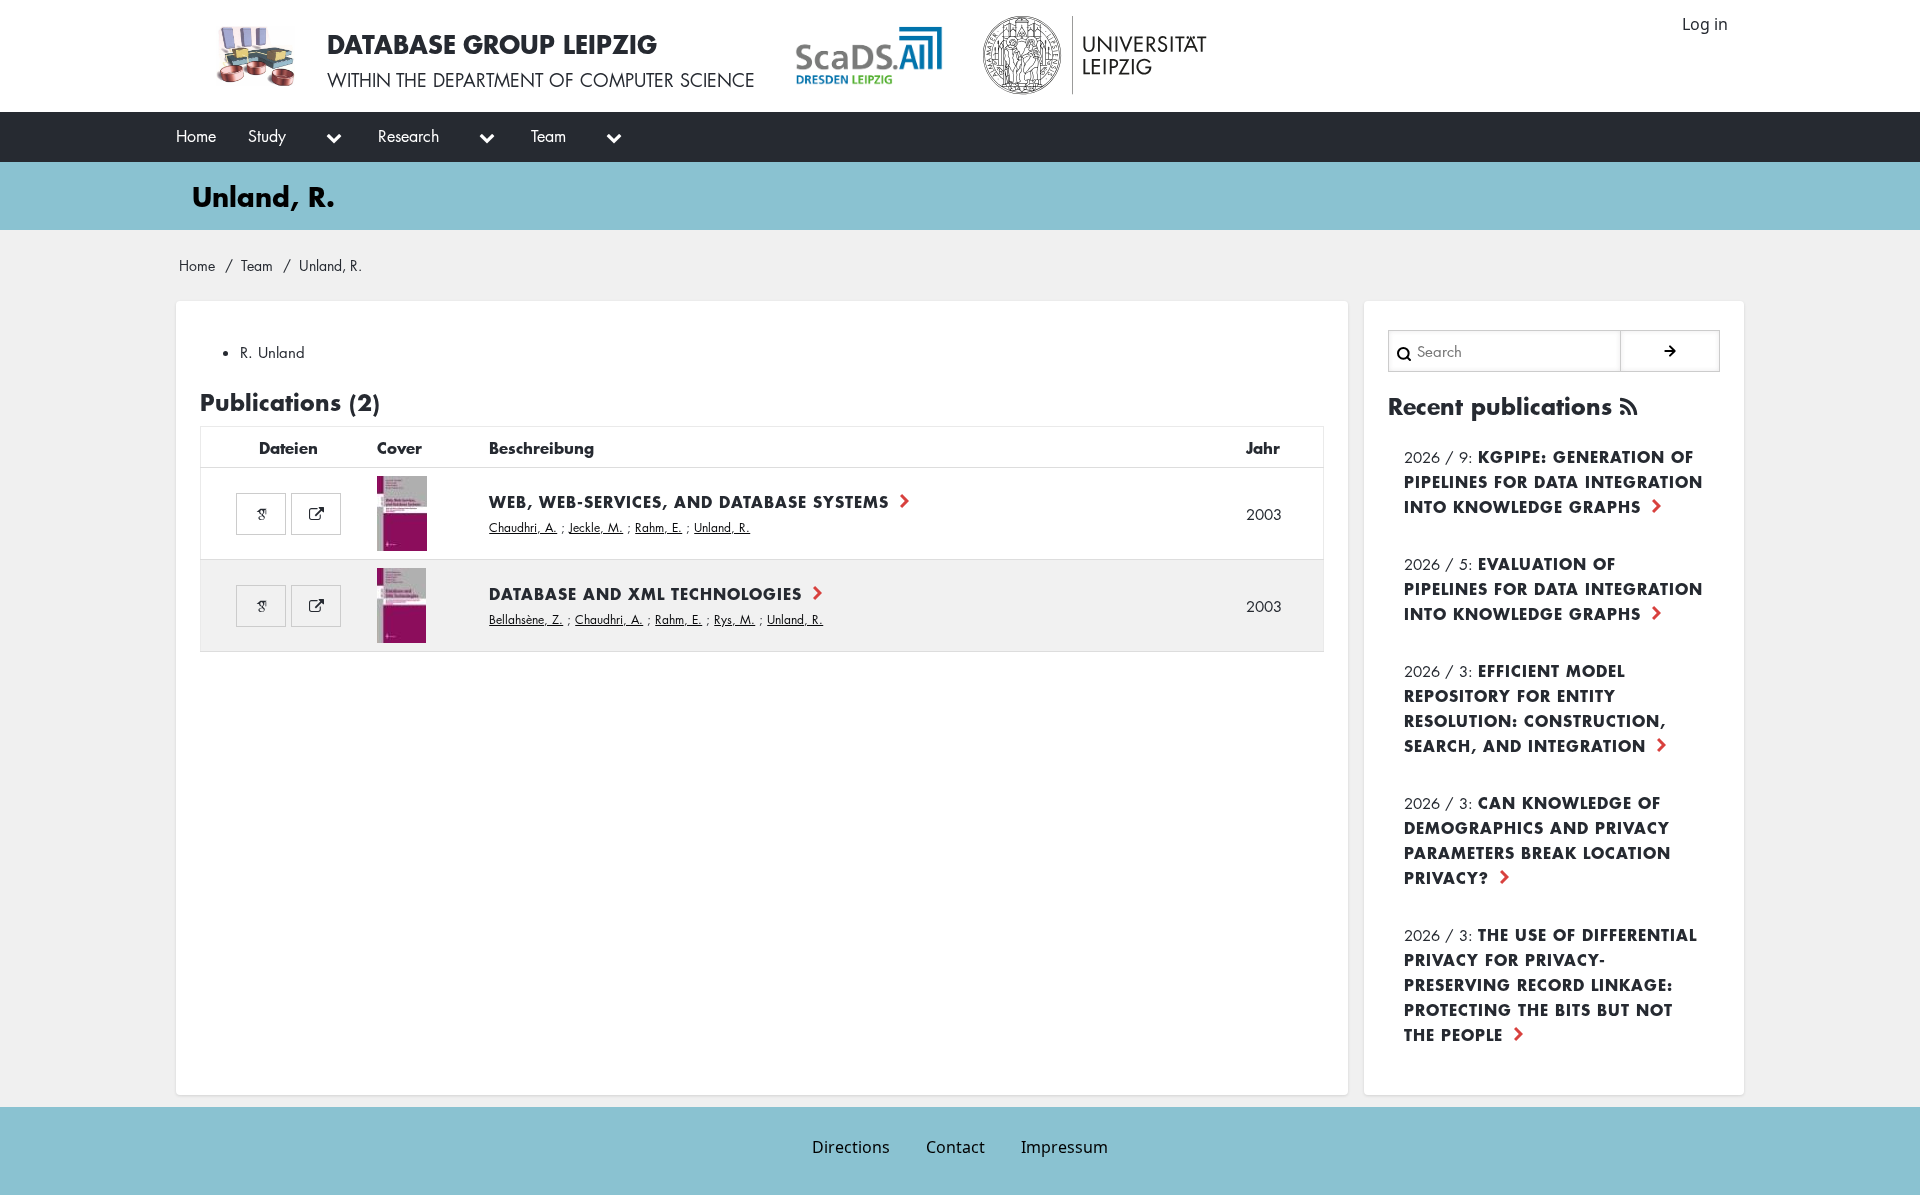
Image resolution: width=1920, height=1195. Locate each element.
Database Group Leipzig (492, 43)
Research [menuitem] (408, 136)
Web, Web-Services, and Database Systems (689, 501)
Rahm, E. (658, 527)
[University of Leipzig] (1095, 56)
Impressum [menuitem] (1064, 1147)
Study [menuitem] (267, 136)
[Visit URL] (316, 514)
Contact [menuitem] (955, 1147)
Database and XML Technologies (645, 593)
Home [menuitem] (196, 136)
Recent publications (1500, 406)
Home (197, 265)
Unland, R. (722, 527)
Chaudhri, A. (523, 527)
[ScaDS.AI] (869, 56)
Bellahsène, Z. (526, 619)
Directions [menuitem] (851, 1147)
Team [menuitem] (548, 136)
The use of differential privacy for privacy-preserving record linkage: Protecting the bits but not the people (1550, 984)
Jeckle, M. (596, 527)
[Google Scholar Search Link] (261, 514)
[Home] (255, 56)
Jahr (1263, 447)
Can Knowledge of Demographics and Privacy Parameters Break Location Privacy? (1537, 839)
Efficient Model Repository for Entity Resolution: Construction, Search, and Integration (1535, 707)
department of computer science (594, 80)
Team (257, 265)
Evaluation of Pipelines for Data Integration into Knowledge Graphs (1553, 588)
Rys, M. (734, 619)
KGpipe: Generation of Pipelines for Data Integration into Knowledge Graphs (1553, 481)
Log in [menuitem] (1705, 24)
